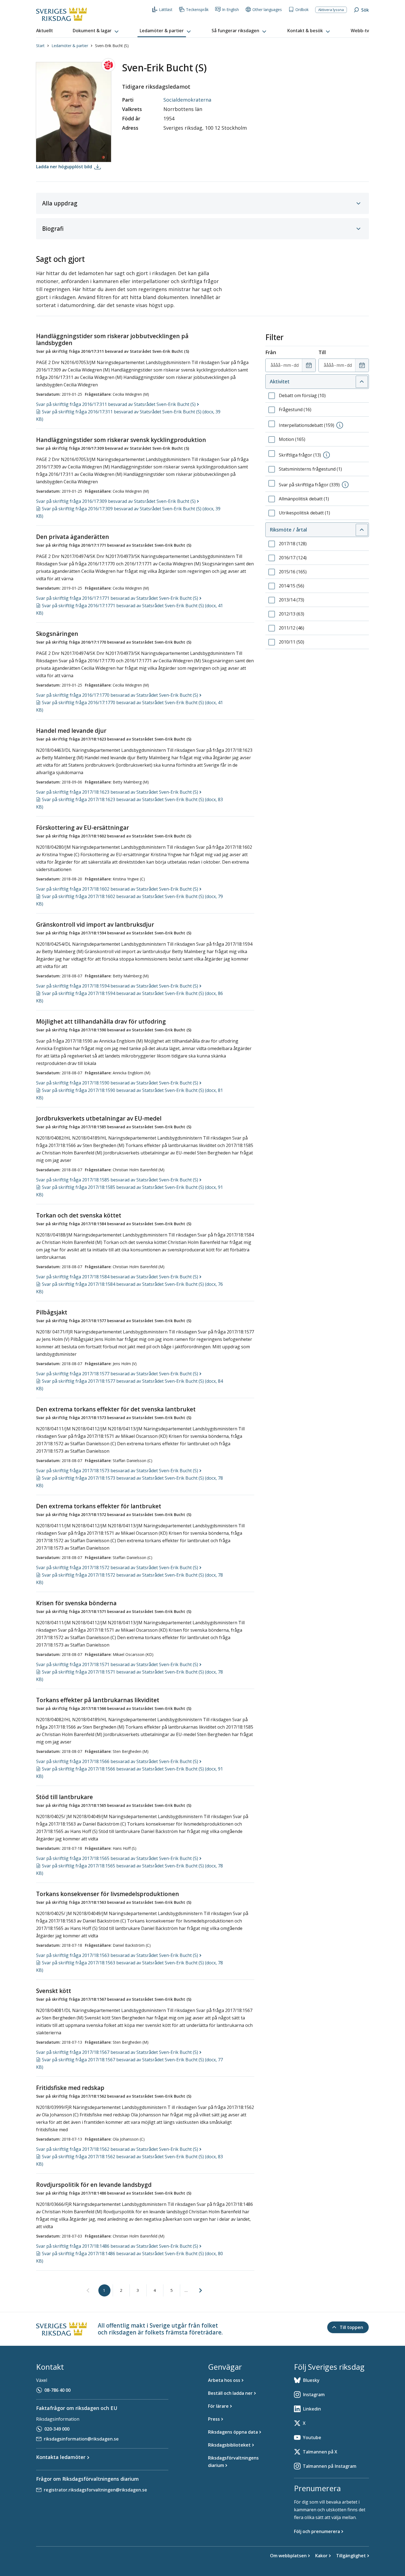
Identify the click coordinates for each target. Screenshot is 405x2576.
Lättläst (166, 10)
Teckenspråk (197, 10)
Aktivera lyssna (331, 10)
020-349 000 (57, 2429)
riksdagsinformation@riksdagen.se (81, 2439)
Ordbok (302, 10)
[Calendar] (309, 365)
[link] (88, 2291)
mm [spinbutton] (287, 365)
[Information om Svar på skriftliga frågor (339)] (345, 485)
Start (40, 46)
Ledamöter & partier (70, 46)
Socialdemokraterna (187, 100)
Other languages (267, 10)
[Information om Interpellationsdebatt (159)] (340, 425)
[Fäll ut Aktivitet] (362, 382)
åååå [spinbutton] (276, 365)
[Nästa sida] (201, 2290)
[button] (96, 31)
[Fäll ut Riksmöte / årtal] (362, 530)
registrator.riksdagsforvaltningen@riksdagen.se (95, 2490)
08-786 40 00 (57, 2390)
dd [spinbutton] (296, 365)
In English (230, 10)
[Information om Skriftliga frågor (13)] (326, 455)
